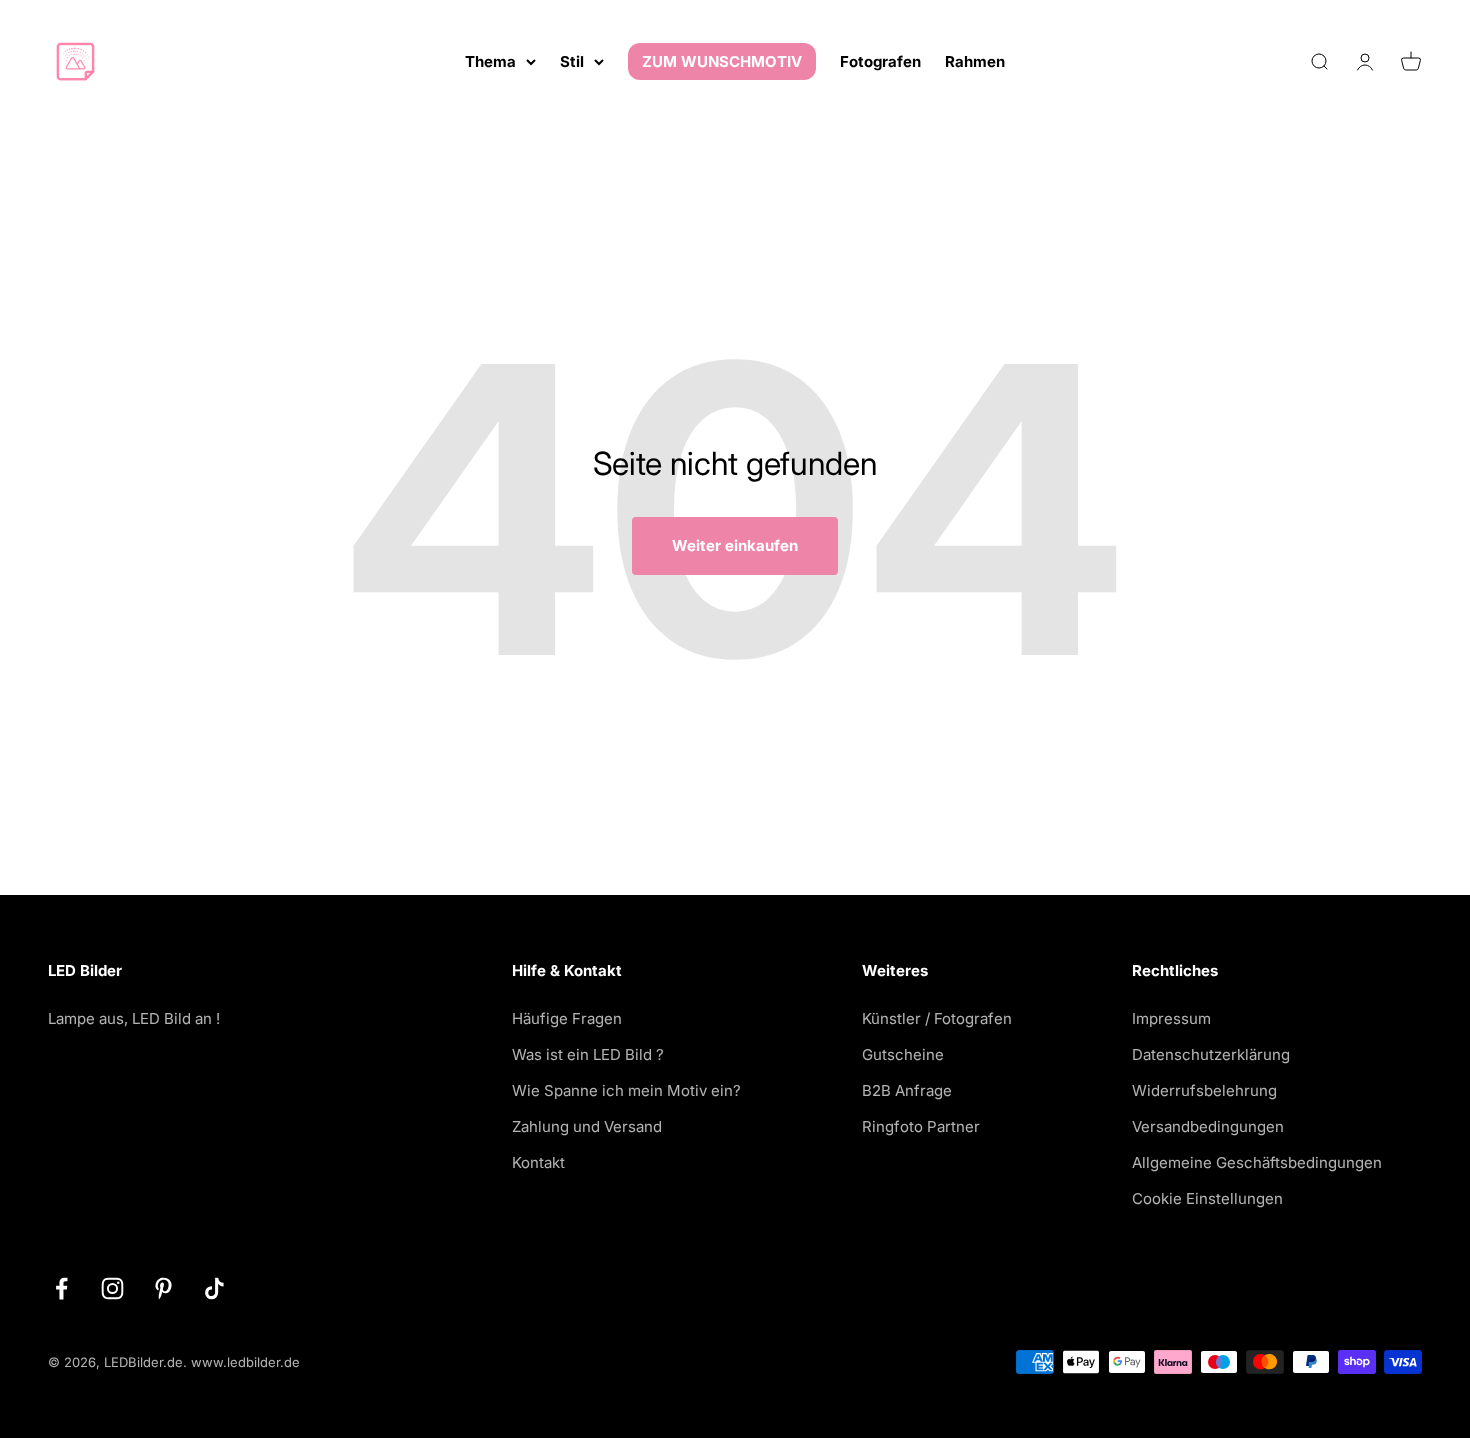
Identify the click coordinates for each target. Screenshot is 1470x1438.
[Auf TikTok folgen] (214, 1288)
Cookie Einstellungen (1207, 1198)
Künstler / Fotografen (937, 1018)
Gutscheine (903, 1054)
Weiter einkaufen (735, 545)
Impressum (1171, 1018)
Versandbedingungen (1208, 1126)
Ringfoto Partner (921, 1126)
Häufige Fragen (567, 1018)
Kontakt (538, 1162)
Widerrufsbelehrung (1204, 1090)
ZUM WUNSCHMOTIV (722, 61)
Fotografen (880, 61)
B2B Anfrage (907, 1090)
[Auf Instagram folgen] (112, 1288)
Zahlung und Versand (587, 1126)
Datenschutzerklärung (1211, 1054)
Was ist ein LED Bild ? (588, 1054)
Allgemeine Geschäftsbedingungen (1257, 1162)
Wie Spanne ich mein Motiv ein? (626, 1090)
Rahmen (975, 61)
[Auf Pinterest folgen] (163, 1288)
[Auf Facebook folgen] (61, 1288)
